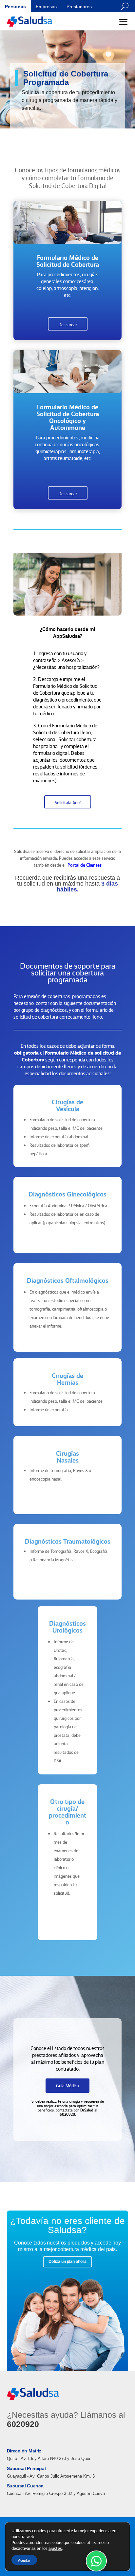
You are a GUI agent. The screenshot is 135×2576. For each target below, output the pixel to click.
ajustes (55, 2548)
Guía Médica (67, 2085)
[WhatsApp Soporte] (96, 2561)
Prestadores (79, 7)
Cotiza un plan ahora (67, 2262)
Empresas (46, 7)
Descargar (68, 324)
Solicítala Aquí (68, 802)
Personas (15, 7)
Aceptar (24, 2560)
